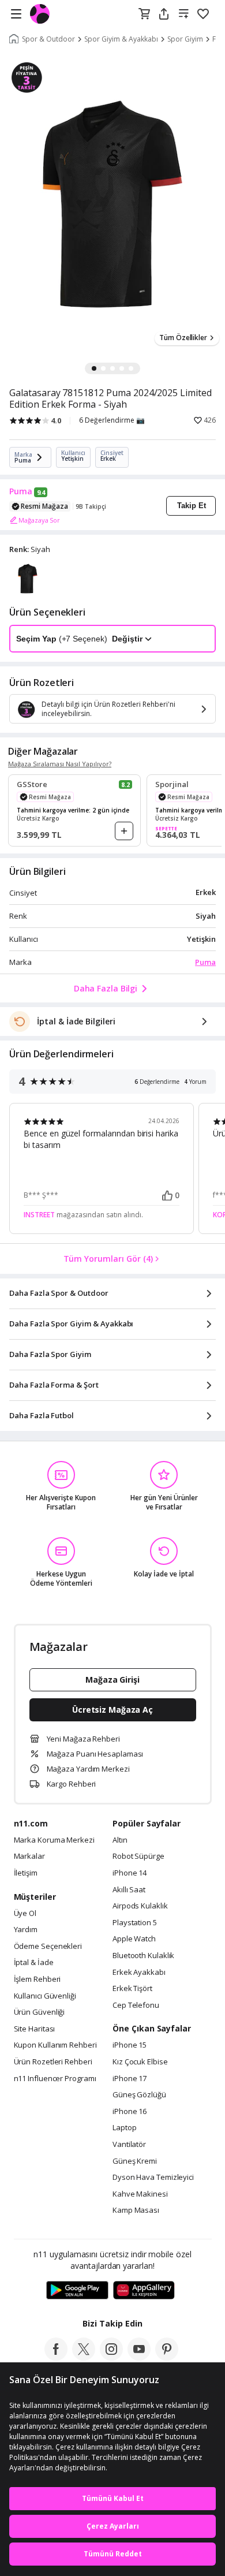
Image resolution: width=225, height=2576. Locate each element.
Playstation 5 (135, 1923)
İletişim (26, 1873)
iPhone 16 (130, 2112)
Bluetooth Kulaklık (143, 1956)
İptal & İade (34, 1963)
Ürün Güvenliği (40, 2012)
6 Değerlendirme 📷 (112, 420)
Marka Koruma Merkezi (54, 1840)
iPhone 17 (130, 2079)
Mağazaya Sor (39, 520)
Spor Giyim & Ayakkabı (121, 39)
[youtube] (139, 2357)
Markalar (29, 1856)
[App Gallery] (144, 2291)
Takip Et (192, 506)
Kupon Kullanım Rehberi (55, 2045)
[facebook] (56, 2357)
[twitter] (84, 2357)
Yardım (26, 1930)
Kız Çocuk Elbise (140, 2062)
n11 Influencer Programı (55, 2079)
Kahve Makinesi (140, 2194)
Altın (120, 1840)
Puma (21, 491)
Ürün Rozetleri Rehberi (53, 2062)
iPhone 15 (130, 2045)
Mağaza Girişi (112, 1680)
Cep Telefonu (136, 2005)
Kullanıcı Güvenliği (45, 1996)
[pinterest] (167, 2357)
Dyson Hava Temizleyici (153, 2178)
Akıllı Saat (129, 1890)
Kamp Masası (136, 2210)
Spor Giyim (185, 39)
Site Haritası (35, 2029)
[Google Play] (77, 2291)
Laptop (124, 2128)
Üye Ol (25, 1914)
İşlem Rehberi (37, 1979)
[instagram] (111, 2357)
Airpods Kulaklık (140, 1906)
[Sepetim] (144, 14)
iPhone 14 (130, 1873)
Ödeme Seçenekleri (48, 1947)
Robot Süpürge (138, 1856)
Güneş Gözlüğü (139, 2095)
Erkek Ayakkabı (139, 1973)
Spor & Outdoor (48, 39)
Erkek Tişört (132, 1989)
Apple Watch (134, 1939)
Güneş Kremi (135, 2161)
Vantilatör (129, 2145)
